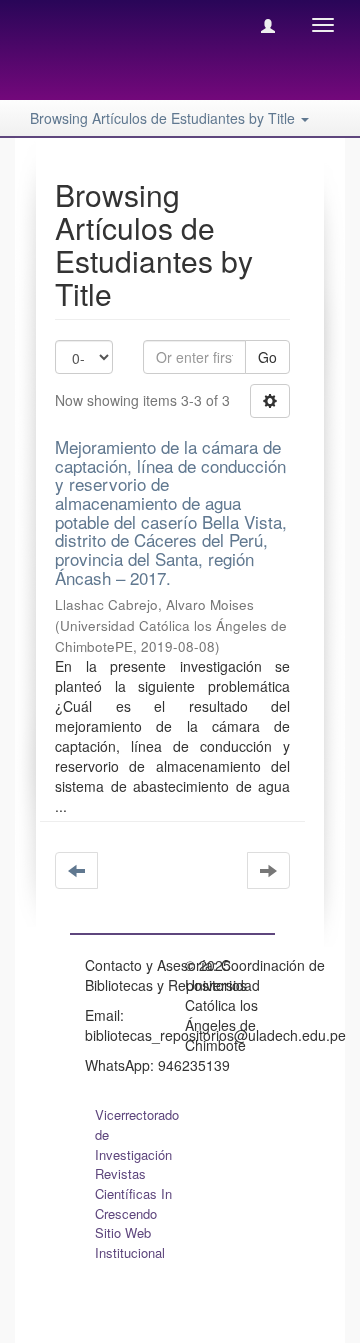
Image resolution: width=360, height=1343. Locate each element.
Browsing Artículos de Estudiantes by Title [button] (164, 118)
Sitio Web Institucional (130, 1242)
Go (267, 357)
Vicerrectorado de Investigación (137, 1134)
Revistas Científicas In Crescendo (133, 1193)
